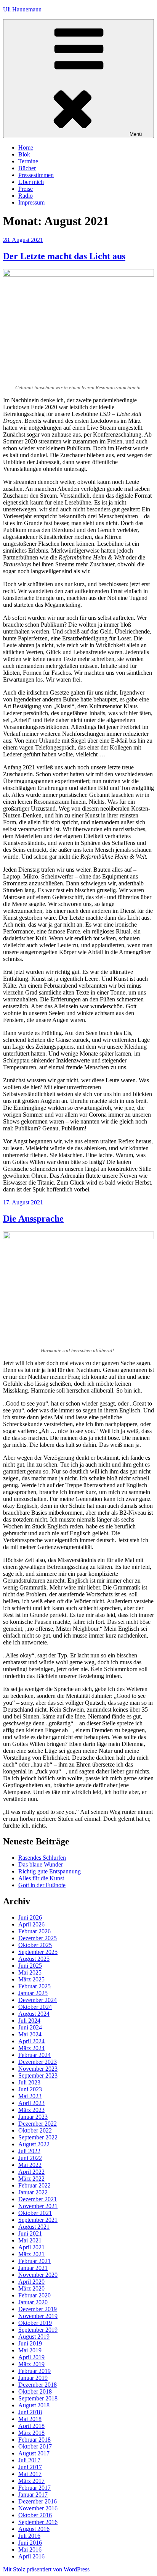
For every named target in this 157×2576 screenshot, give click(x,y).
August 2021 (34, 2227)
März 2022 (31, 2179)
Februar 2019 (34, 2371)
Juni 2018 (30, 2412)
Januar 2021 (33, 2268)
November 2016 (38, 2508)
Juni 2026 (30, 1917)
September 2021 (38, 2220)
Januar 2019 (33, 2378)
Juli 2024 (29, 2021)
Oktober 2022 (35, 2130)
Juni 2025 (30, 1966)
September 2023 (38, 2075)
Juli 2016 (29, 2536)
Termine (28, 161)
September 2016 (38, 2522)
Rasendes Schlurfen (42, 1858)
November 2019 (38, 2316)
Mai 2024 (30, 2034)
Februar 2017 (34, 2488)
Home (26, 147)
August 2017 (34, 2453)
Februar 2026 (34, 1931)
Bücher (27, 168)
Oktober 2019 (35, 2323)
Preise (26, 189)
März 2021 (31, 2254)
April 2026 (31, 1924)
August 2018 (34, 2405)
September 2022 (38, 2137)
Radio (26, 196)
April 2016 (31, 2556)
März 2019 (31, 2364)
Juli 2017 (29, 2460)
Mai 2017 (30, 2474)
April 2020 (31, 2282)
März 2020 (31, 2288)
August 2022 (34, 2144)
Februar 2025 (34, 1986)
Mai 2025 (30, 1972)
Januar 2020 (33, 2302)
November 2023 (38, 2069)
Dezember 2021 (38, 2199)
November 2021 (38, 2206)
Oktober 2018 (35, 2391)
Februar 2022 (34, 2185)
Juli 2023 (29, 2082)
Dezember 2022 (38, 2124)
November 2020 (38, 2275)
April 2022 (31, 2172)
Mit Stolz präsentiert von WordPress (46, 2569)
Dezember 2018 (38, 2385)
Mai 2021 (30, 2240)
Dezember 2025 (38, 1938)
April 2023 (31, 2103)
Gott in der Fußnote (42, 1885)
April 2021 (31, 2247)
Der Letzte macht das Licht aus (64, 256)
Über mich (31, 182)
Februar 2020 (34, 2295)
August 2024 (34, 2014)
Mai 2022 (30, 2165)
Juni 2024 (30, 2027)
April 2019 (31, 2357)
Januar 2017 (33, 2495)
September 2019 (38, 2330)
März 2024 (31, 2048)
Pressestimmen (36, 175)
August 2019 (34, 2337)
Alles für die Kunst (41, 1878)
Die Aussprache (33, 1219)
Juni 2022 (30, 2158)
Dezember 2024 (38, 2000)
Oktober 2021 (35, 2213)
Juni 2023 (30, 2089)
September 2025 (38, 1952)
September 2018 (38, 2398)
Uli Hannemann (22, 9)
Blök (24, 154)
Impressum (31, 202)
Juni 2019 (30, 2343)
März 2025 (31, 1979)
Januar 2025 (33, 1993)
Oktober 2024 (35, 2007)
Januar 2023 (33, 2117)
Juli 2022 (29, 2151)
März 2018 (31, 2433)
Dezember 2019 (38, 2309)
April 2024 (31, 2041)
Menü (136, 134)
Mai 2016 (30, 2549)
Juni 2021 (30, 2233)
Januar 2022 (33, 2192)
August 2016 (34, 2529)
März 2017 (31, 2481)
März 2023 (31, 2110)
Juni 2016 (30, 2543)
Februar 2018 (34, 2440)
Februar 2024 (34, 2055)
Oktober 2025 (35, 1945)
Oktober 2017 (35, 2446)
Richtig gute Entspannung (50, 1871)
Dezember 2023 (38, 2062)
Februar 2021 (34, 2261)
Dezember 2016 (38, 2501)
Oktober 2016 (35, 2515)
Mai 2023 (30, 2096)
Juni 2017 (30, 2467)
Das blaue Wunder (41, 1864)
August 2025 (34, 1959)
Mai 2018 (30, 2419)
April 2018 (31, 2426)
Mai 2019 (30, 2350)
